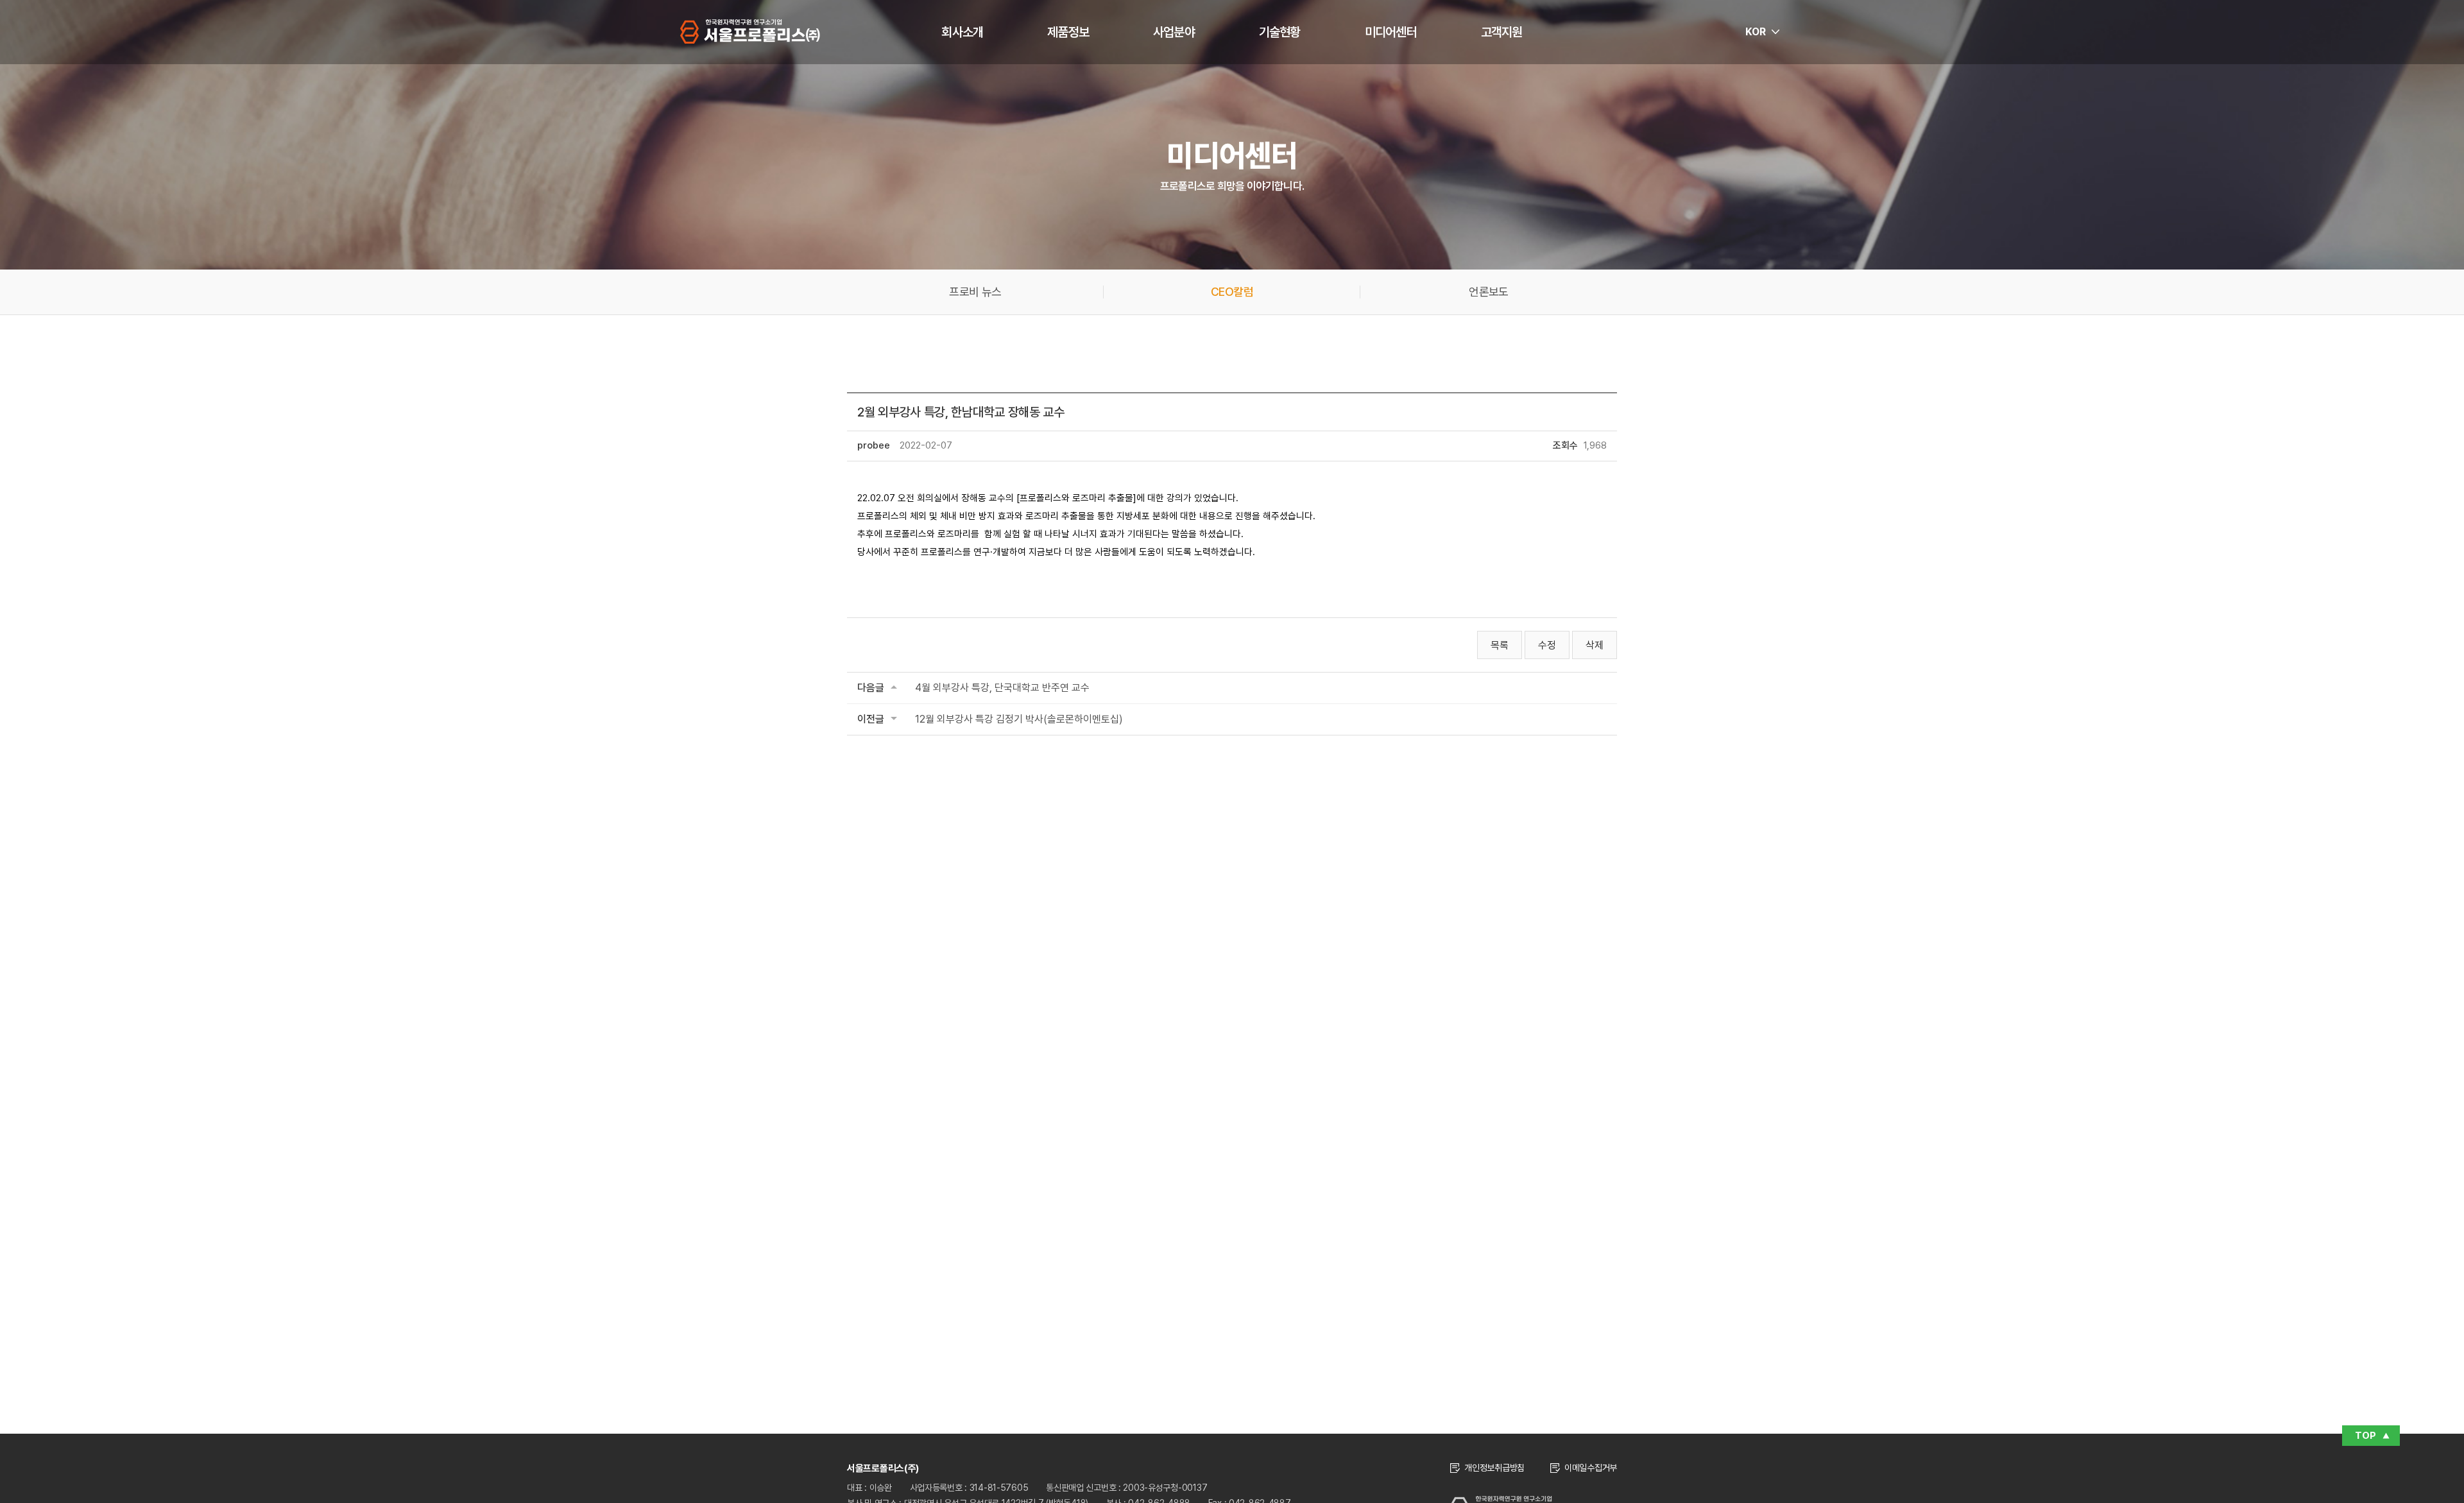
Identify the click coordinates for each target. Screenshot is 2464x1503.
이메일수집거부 (1591, 1468)
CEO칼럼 (1232, 292)
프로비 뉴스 (975, 292)
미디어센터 (1391, 32)
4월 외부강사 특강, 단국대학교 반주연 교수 (1002, 688)
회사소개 (962, 32)
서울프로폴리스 (750, 31)
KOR (1756, 32)
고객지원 (1502, 32)
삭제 (1595, 645)
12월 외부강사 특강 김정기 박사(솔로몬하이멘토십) (1019, 719)
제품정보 (1068, 32)
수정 (1547, 645)
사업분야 (1174, 32)
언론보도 (1488, 292)
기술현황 (1280, 32)
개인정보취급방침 (1494, 1468)
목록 (1500, 645)
